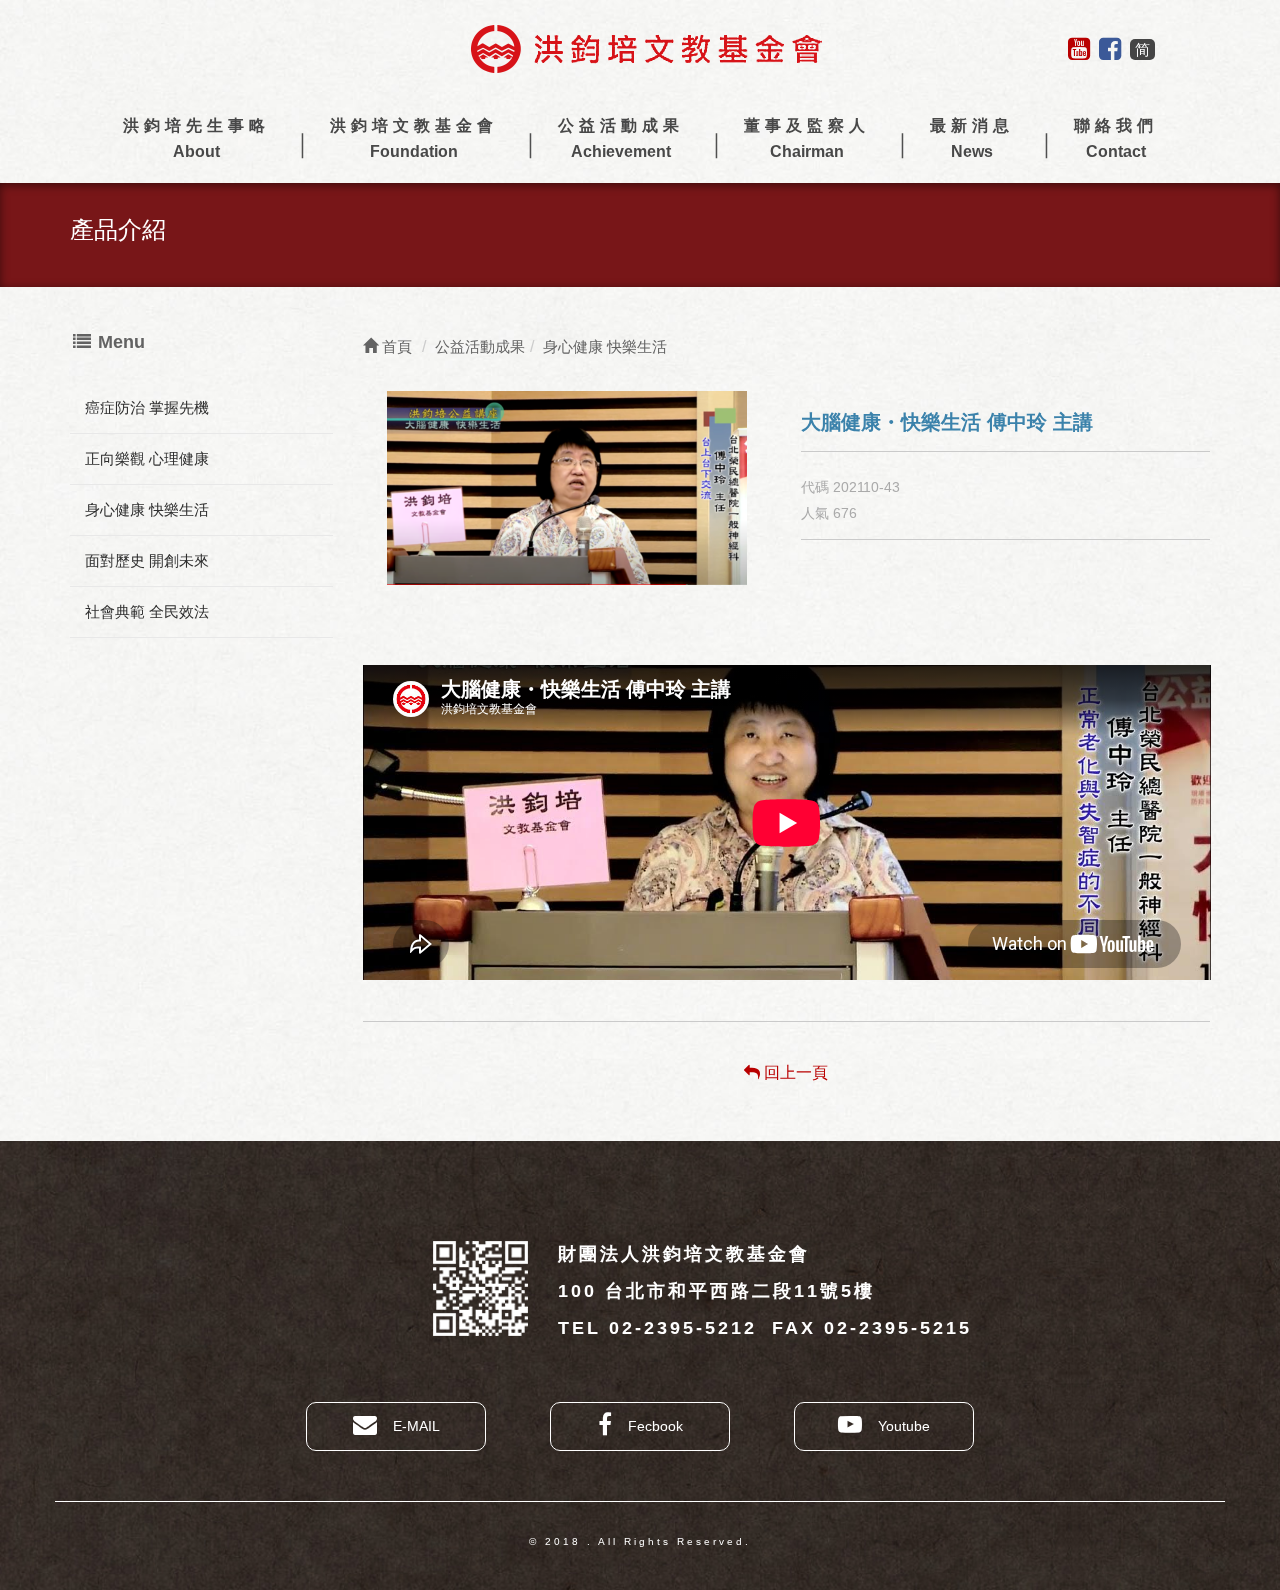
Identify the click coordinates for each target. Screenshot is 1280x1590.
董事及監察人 (807, 138)
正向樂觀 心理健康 (147, 458)
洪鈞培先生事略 (196, 138)
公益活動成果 (621, 138)
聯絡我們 (1116, 138)
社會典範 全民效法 (147, 611)
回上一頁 (794, 1072)
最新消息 (972, 138)
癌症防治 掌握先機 (147, 407)
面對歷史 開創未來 (147, 560)
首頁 (395, 346)
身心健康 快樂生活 (147, 509)
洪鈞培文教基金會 (414, 138)
